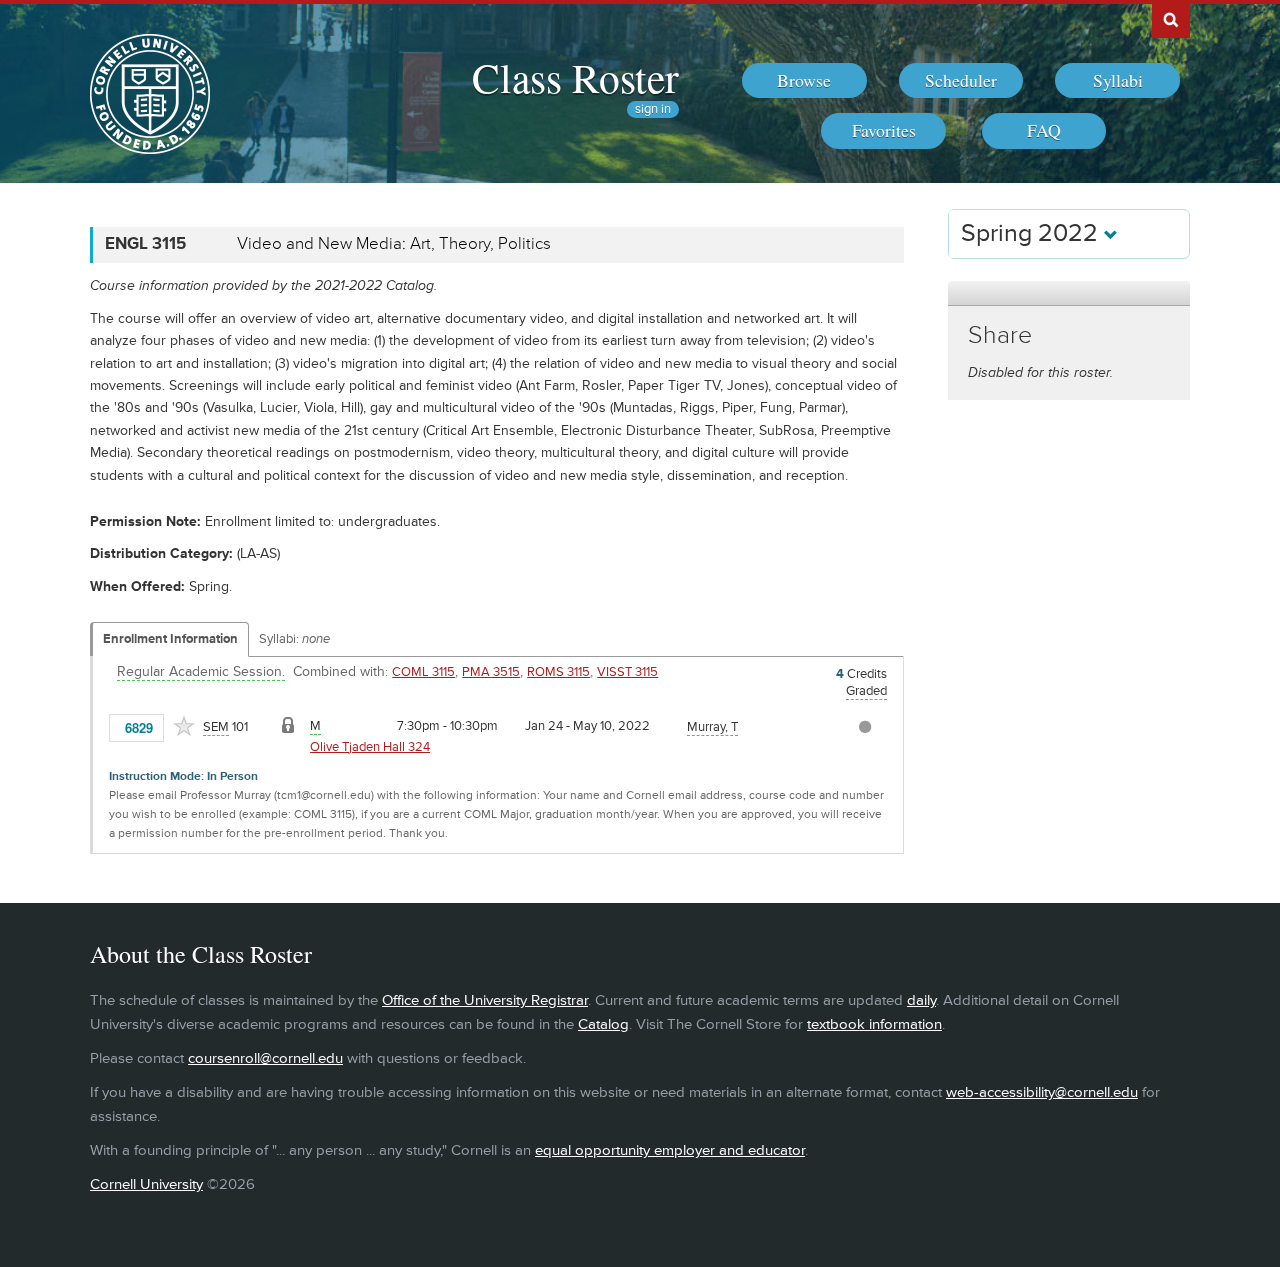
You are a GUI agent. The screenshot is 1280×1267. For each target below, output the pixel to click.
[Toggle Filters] (1069, 293)
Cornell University (146, 1184)
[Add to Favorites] (184, 726)
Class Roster (575, 77)
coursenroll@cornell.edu (265, 1058)
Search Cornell (1171, 19)
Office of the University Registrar (485, 1000)
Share (1000, 335)
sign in (653, 109)
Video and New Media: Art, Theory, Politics (394, 244)
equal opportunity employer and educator (670, 1150)
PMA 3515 (491, 672)
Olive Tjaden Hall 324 (370, 747)
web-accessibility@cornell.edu (1042, 1092)
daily (921, 1000)
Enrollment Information (170, 639)
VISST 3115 (627, 672)
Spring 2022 (1032, 233)
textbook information (874, 1024)
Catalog (603, 1024)
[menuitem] (804, 81)
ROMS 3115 (558, 672)
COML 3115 (423, 672)
